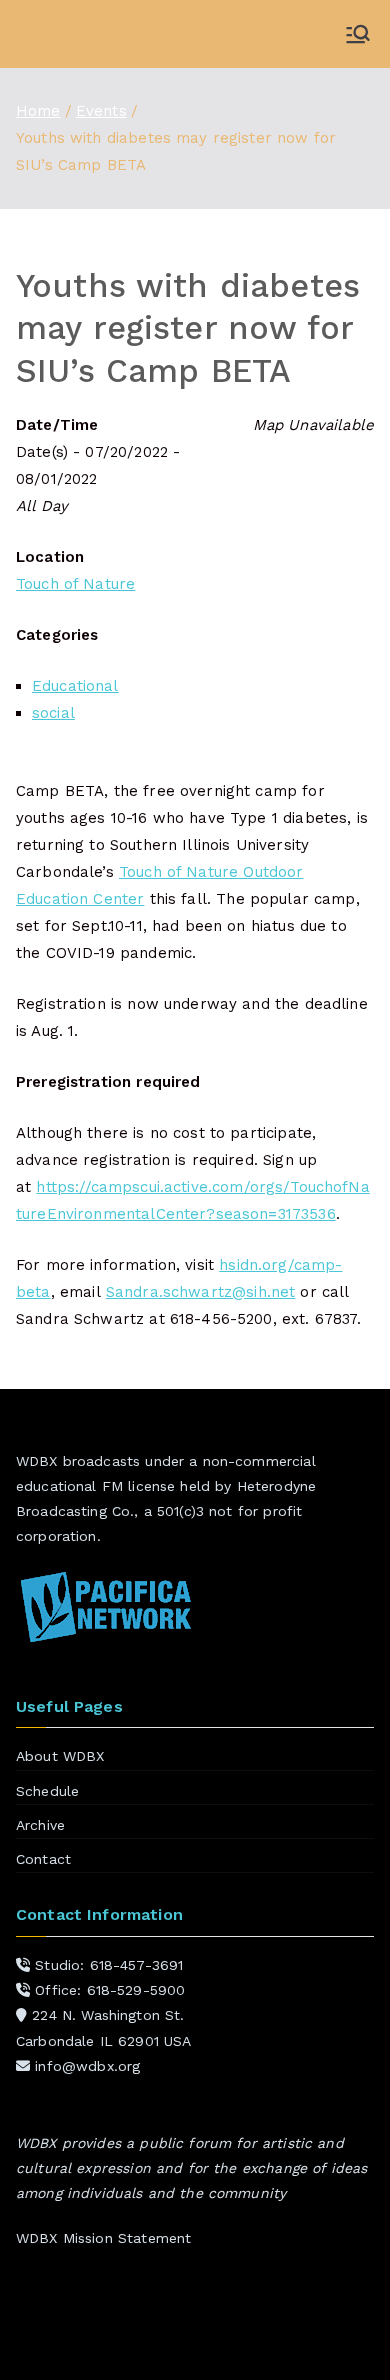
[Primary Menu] (358, 34)
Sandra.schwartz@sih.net (200, 1292)
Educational (75, 686)
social (53, 713)
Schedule (47, 1791)
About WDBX (60, 1756)
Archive (40, 1825)
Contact (43, 1859)
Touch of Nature (75, 584)
